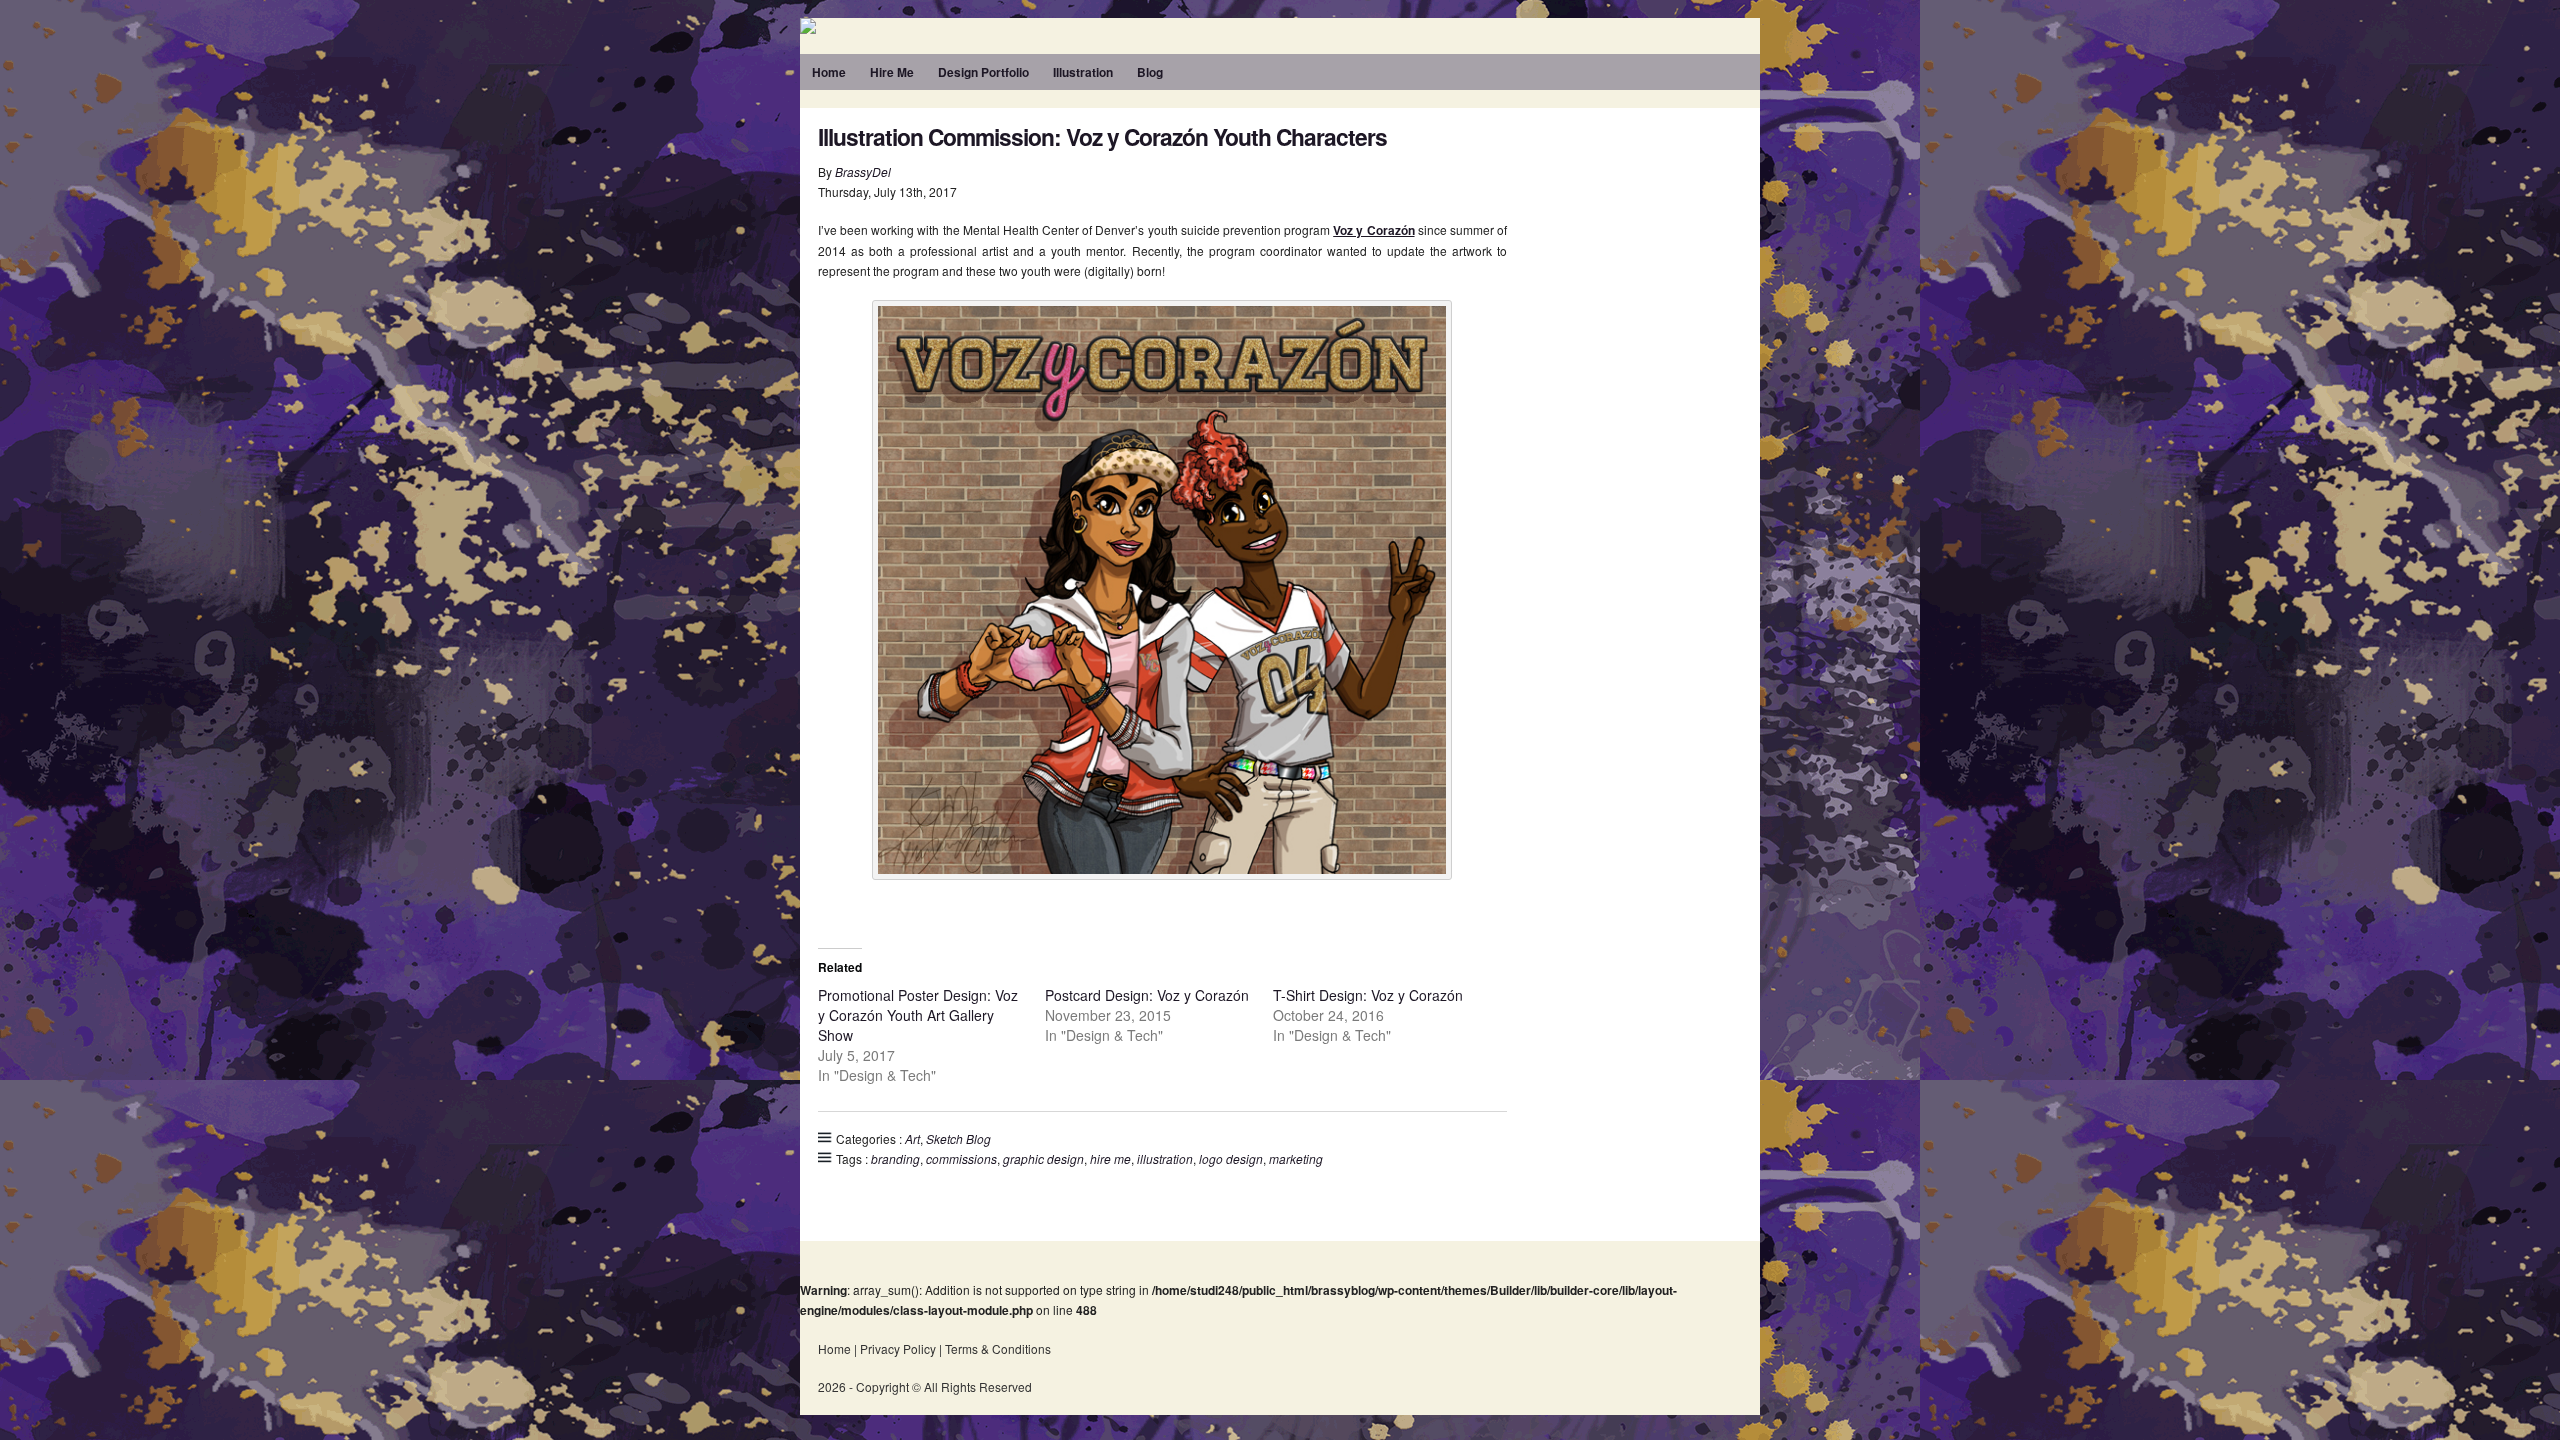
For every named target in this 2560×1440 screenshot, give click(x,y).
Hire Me (892, 72)
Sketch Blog (958, 1138)
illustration (1165, 1158)
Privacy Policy (898, 1348)
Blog (1150, 72)
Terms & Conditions (998, 1348)
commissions (961, 1158)
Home (829, 72)
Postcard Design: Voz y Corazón (1147, 995)
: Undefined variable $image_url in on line (1080, 26)
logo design (1231, 1158)
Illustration (1083, 72)
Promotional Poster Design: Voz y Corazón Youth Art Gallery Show (918, 1015)
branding (895, 1158)
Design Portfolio (983, 72)
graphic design (1043, 1158)
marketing (1296, 1158)
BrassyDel (863, 171)
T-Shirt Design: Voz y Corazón (1368, 995)
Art (912, 1138)
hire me (1110, 1158)
